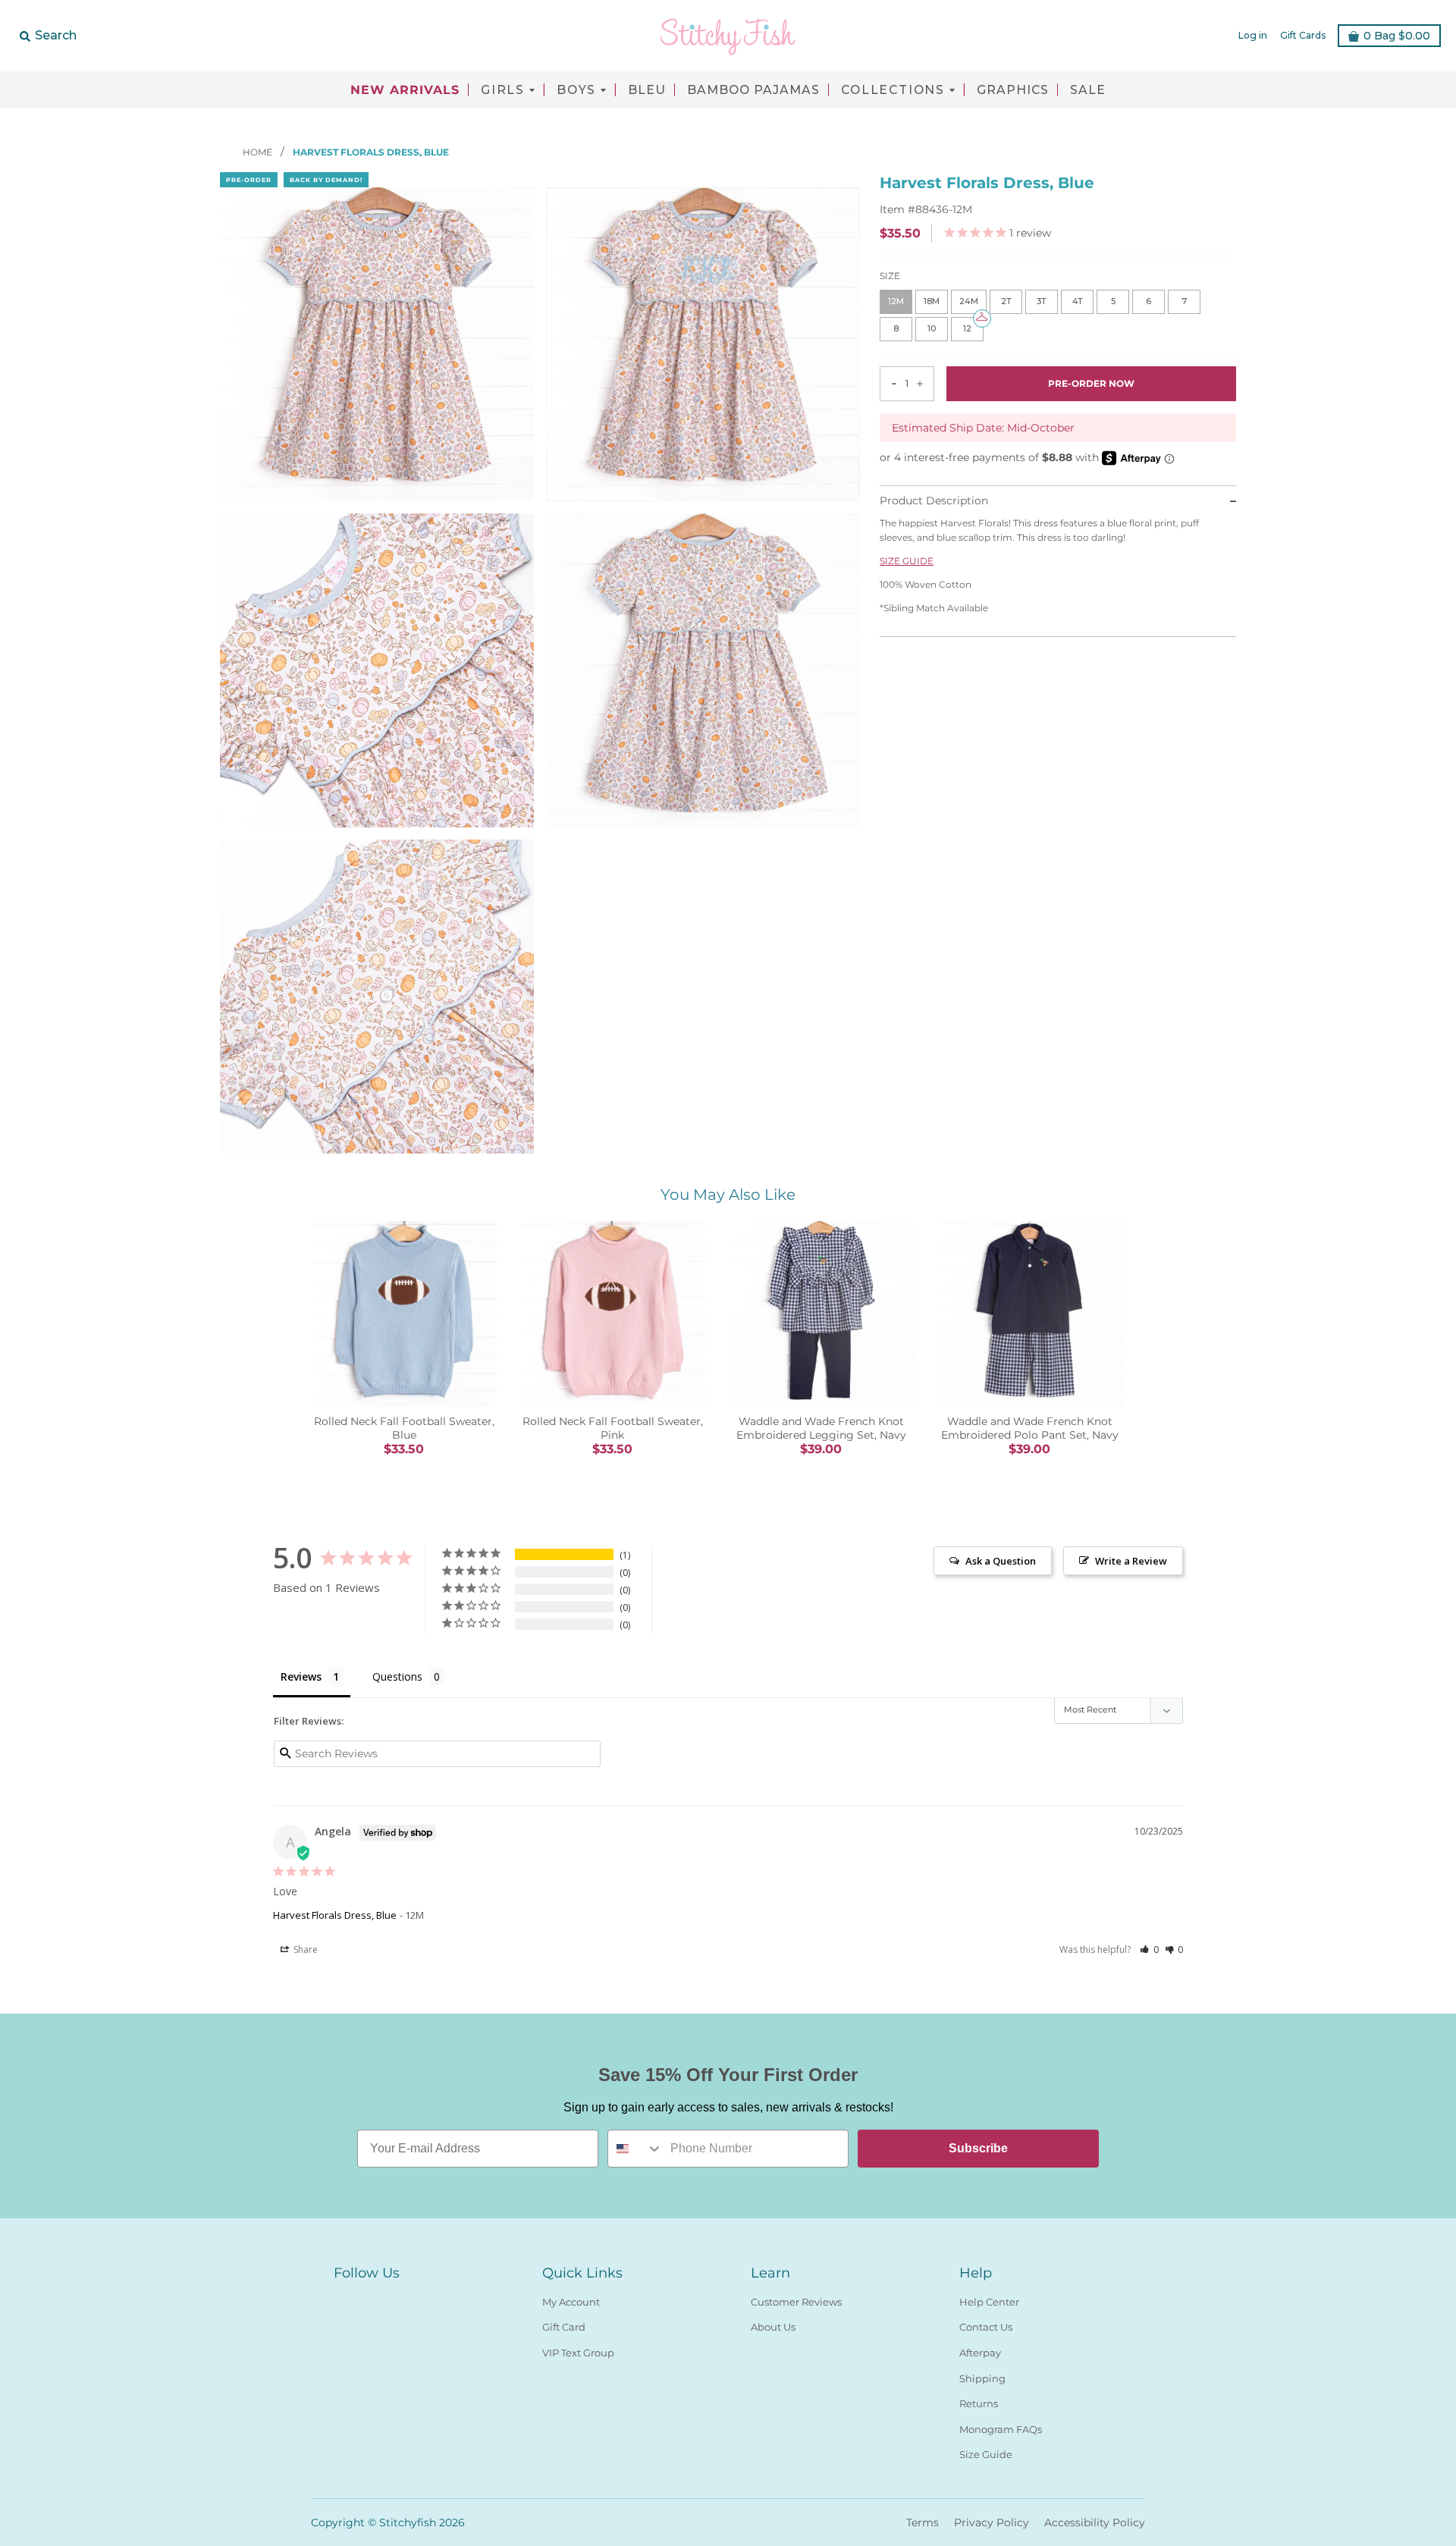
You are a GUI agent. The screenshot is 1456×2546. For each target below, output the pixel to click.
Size (890, 276)
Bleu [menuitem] (647, 90)
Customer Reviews (796, 2302)
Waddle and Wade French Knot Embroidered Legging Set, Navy (821, 1428)
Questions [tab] (397, 1676)
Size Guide (986, 2454)
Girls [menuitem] (503, 90)
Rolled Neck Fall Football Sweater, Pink (613, 1428)
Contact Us (986, 2327)
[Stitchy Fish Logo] (728, 36)
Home (259, 152)
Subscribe (978, 2148)
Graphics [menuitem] (1013, 90)
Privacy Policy (992, 2522)
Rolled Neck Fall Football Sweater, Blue (404, 1428)
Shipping (982, 2378)
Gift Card (564, 2327)
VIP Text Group (578, 2353)
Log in (1253, 35)
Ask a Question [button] (1001, 1561)
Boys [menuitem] (576, 90)
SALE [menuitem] (1088, 90)
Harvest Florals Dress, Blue (335, 1915)
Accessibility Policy (1095, 2522)
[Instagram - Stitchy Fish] (370, 2299)
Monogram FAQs (1001, 2429)
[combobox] (635, 2149)
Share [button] (304, 1950)
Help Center (989, 2302)
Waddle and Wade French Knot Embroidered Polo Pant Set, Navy (1030, 1428)
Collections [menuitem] (893, 90)
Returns (979, 2403)
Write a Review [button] (1131, 1561)
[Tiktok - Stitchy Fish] (397, 2299)
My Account (571, 2302)
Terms (923, 2522)
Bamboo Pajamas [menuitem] (753, 90)
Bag (1397, 36)
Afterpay (980, 2353)
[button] (1149, 1950)
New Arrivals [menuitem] (405, 90)
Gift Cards (1303, 35)
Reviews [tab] (301, 1676)
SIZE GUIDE (907, 561)
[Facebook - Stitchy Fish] (343, 2299)
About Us (773, 2327)
